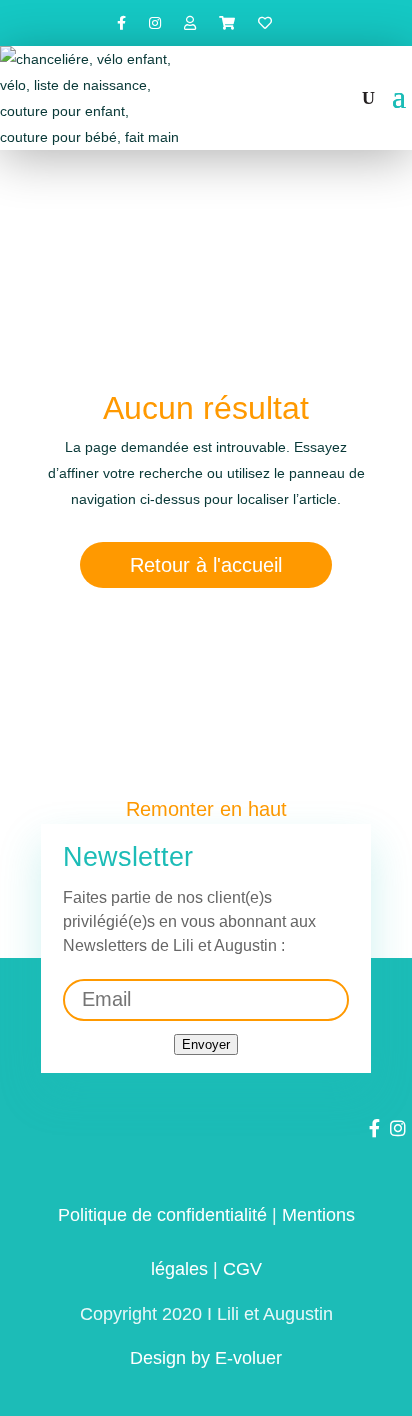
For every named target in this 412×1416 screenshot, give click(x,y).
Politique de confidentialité (162, 1215)
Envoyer (206, 1044)
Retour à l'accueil (206, 565)
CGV (242, 1269)
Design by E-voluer (206, 1358)
